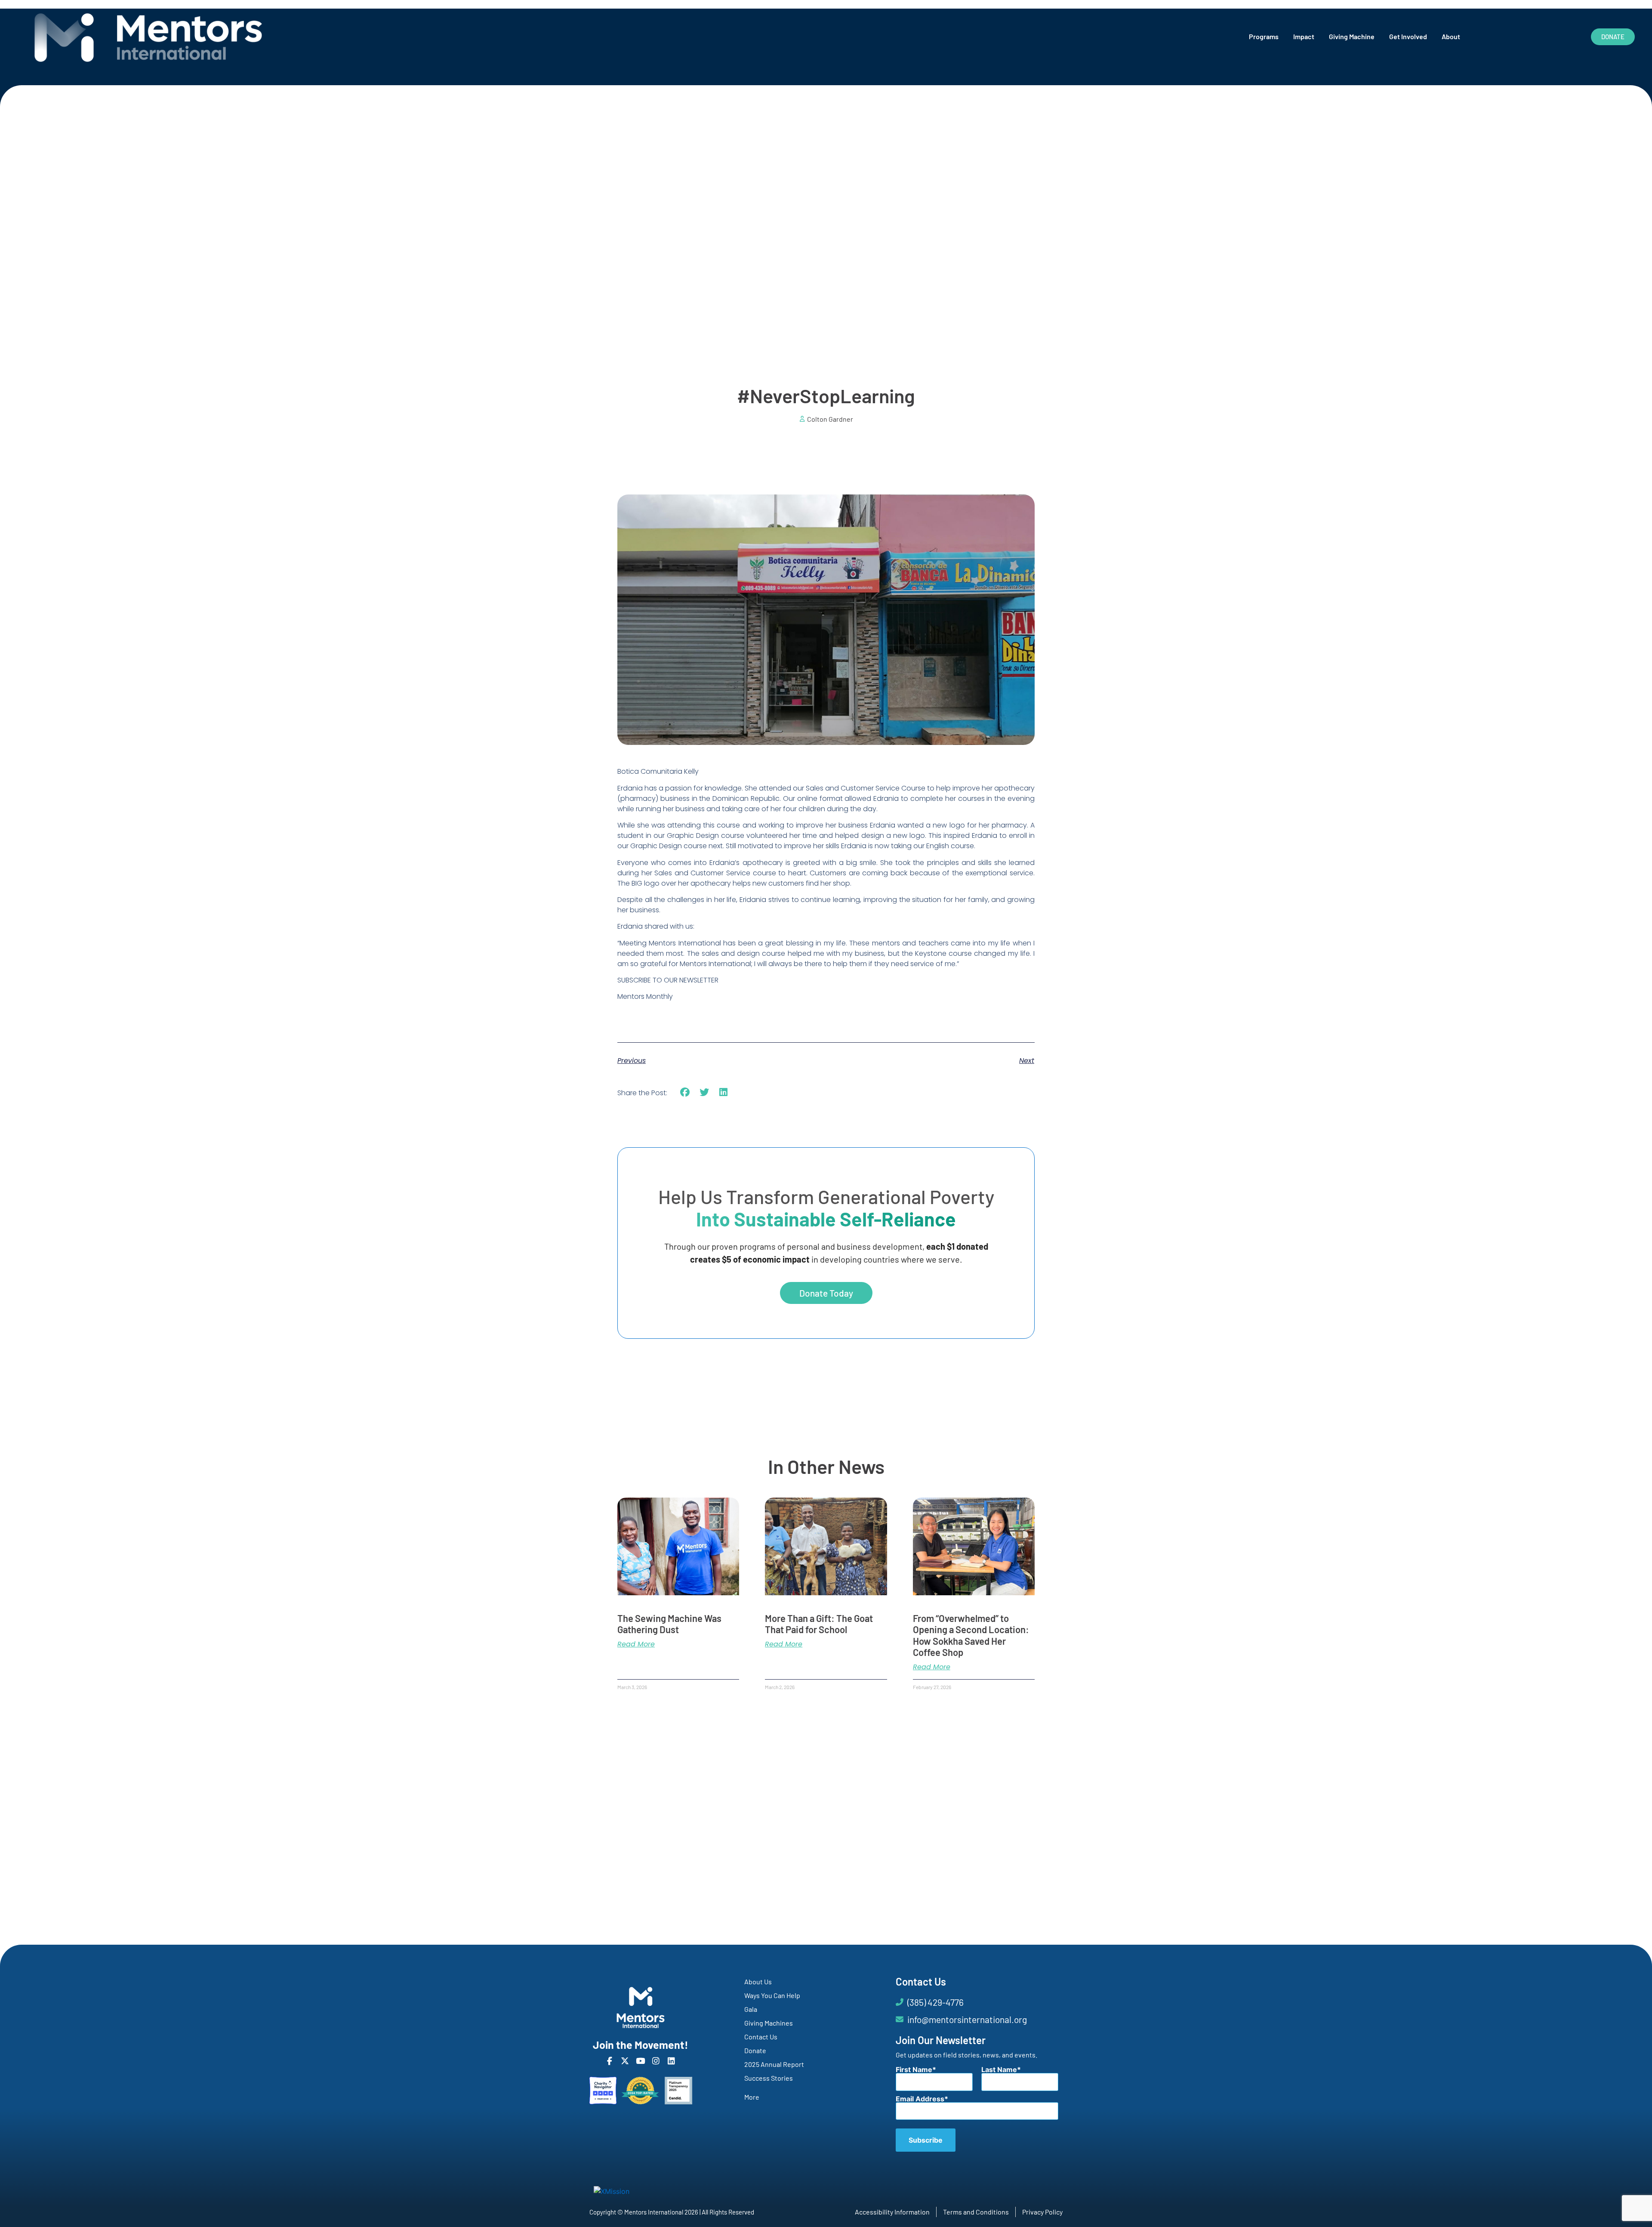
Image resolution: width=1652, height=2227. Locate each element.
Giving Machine (1352, 36)
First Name (914, 2069)
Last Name (999, 2069)
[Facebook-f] (609, 2061)
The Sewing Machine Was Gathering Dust (669, 1624)
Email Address (920, 2099)
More (752, 2097)
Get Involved (1408, 36)
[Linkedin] (671, 2061)
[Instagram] (656, 2061)
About (1451, 36)
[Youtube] (640, 2061)
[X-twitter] (625, 2061)
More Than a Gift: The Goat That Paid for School (819, 1624)
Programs (1264, 36)
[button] (685, 1092)
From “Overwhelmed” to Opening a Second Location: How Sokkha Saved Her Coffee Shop (971, 1635)
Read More (636, 1644)
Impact (1304, 36)
